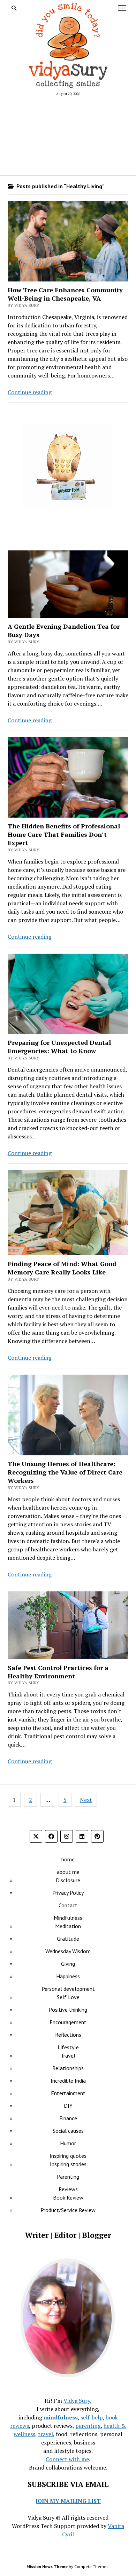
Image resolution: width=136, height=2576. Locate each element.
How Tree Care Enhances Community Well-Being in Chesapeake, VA (65, 294)
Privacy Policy (68, 1893)
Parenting (68, 2177)
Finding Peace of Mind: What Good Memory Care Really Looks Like (62, 1268)
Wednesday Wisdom (68, 1951)
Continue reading (30, 392)
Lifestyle (68, 2047)
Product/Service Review (68, 2210)
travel (46, 2434)
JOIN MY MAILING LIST (68, 2501)
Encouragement (68, 2022)
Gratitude (68, 1939)
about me (68, 1872)
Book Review (68, 2197)
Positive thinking (68, 2010)
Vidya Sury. (77, 2401)
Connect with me (67, 2459)
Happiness (68, 1976)
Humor (68, 2143)
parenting (88, 2426)
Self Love (68, 1997)
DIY (68, 2106)
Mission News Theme (47, 2566)
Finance (68, 2118)
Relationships (68, 2068)
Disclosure (68, 1880)
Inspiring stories (68, 2164)
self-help (92, 2417)
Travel (68, 2056)
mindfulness (61, 2417)
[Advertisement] (68, 135)
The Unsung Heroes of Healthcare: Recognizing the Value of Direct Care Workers (65, 1472)
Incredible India (68, 2081)
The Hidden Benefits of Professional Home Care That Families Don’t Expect (64, 834)
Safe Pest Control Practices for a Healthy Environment (58, 1672)
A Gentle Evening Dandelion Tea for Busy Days (64, 630)
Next (86, 1800)
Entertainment (68, 2093)
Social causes (68, 2131)
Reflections (68, 2035)
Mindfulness (68, 1918)
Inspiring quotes (68, 2156)
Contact (68, 1905)
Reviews (68, 2189)
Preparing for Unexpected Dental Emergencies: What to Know (59, 1047)
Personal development (68, 1989)
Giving (68, 1964)
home (68, 1859)
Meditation (68, 1926)
